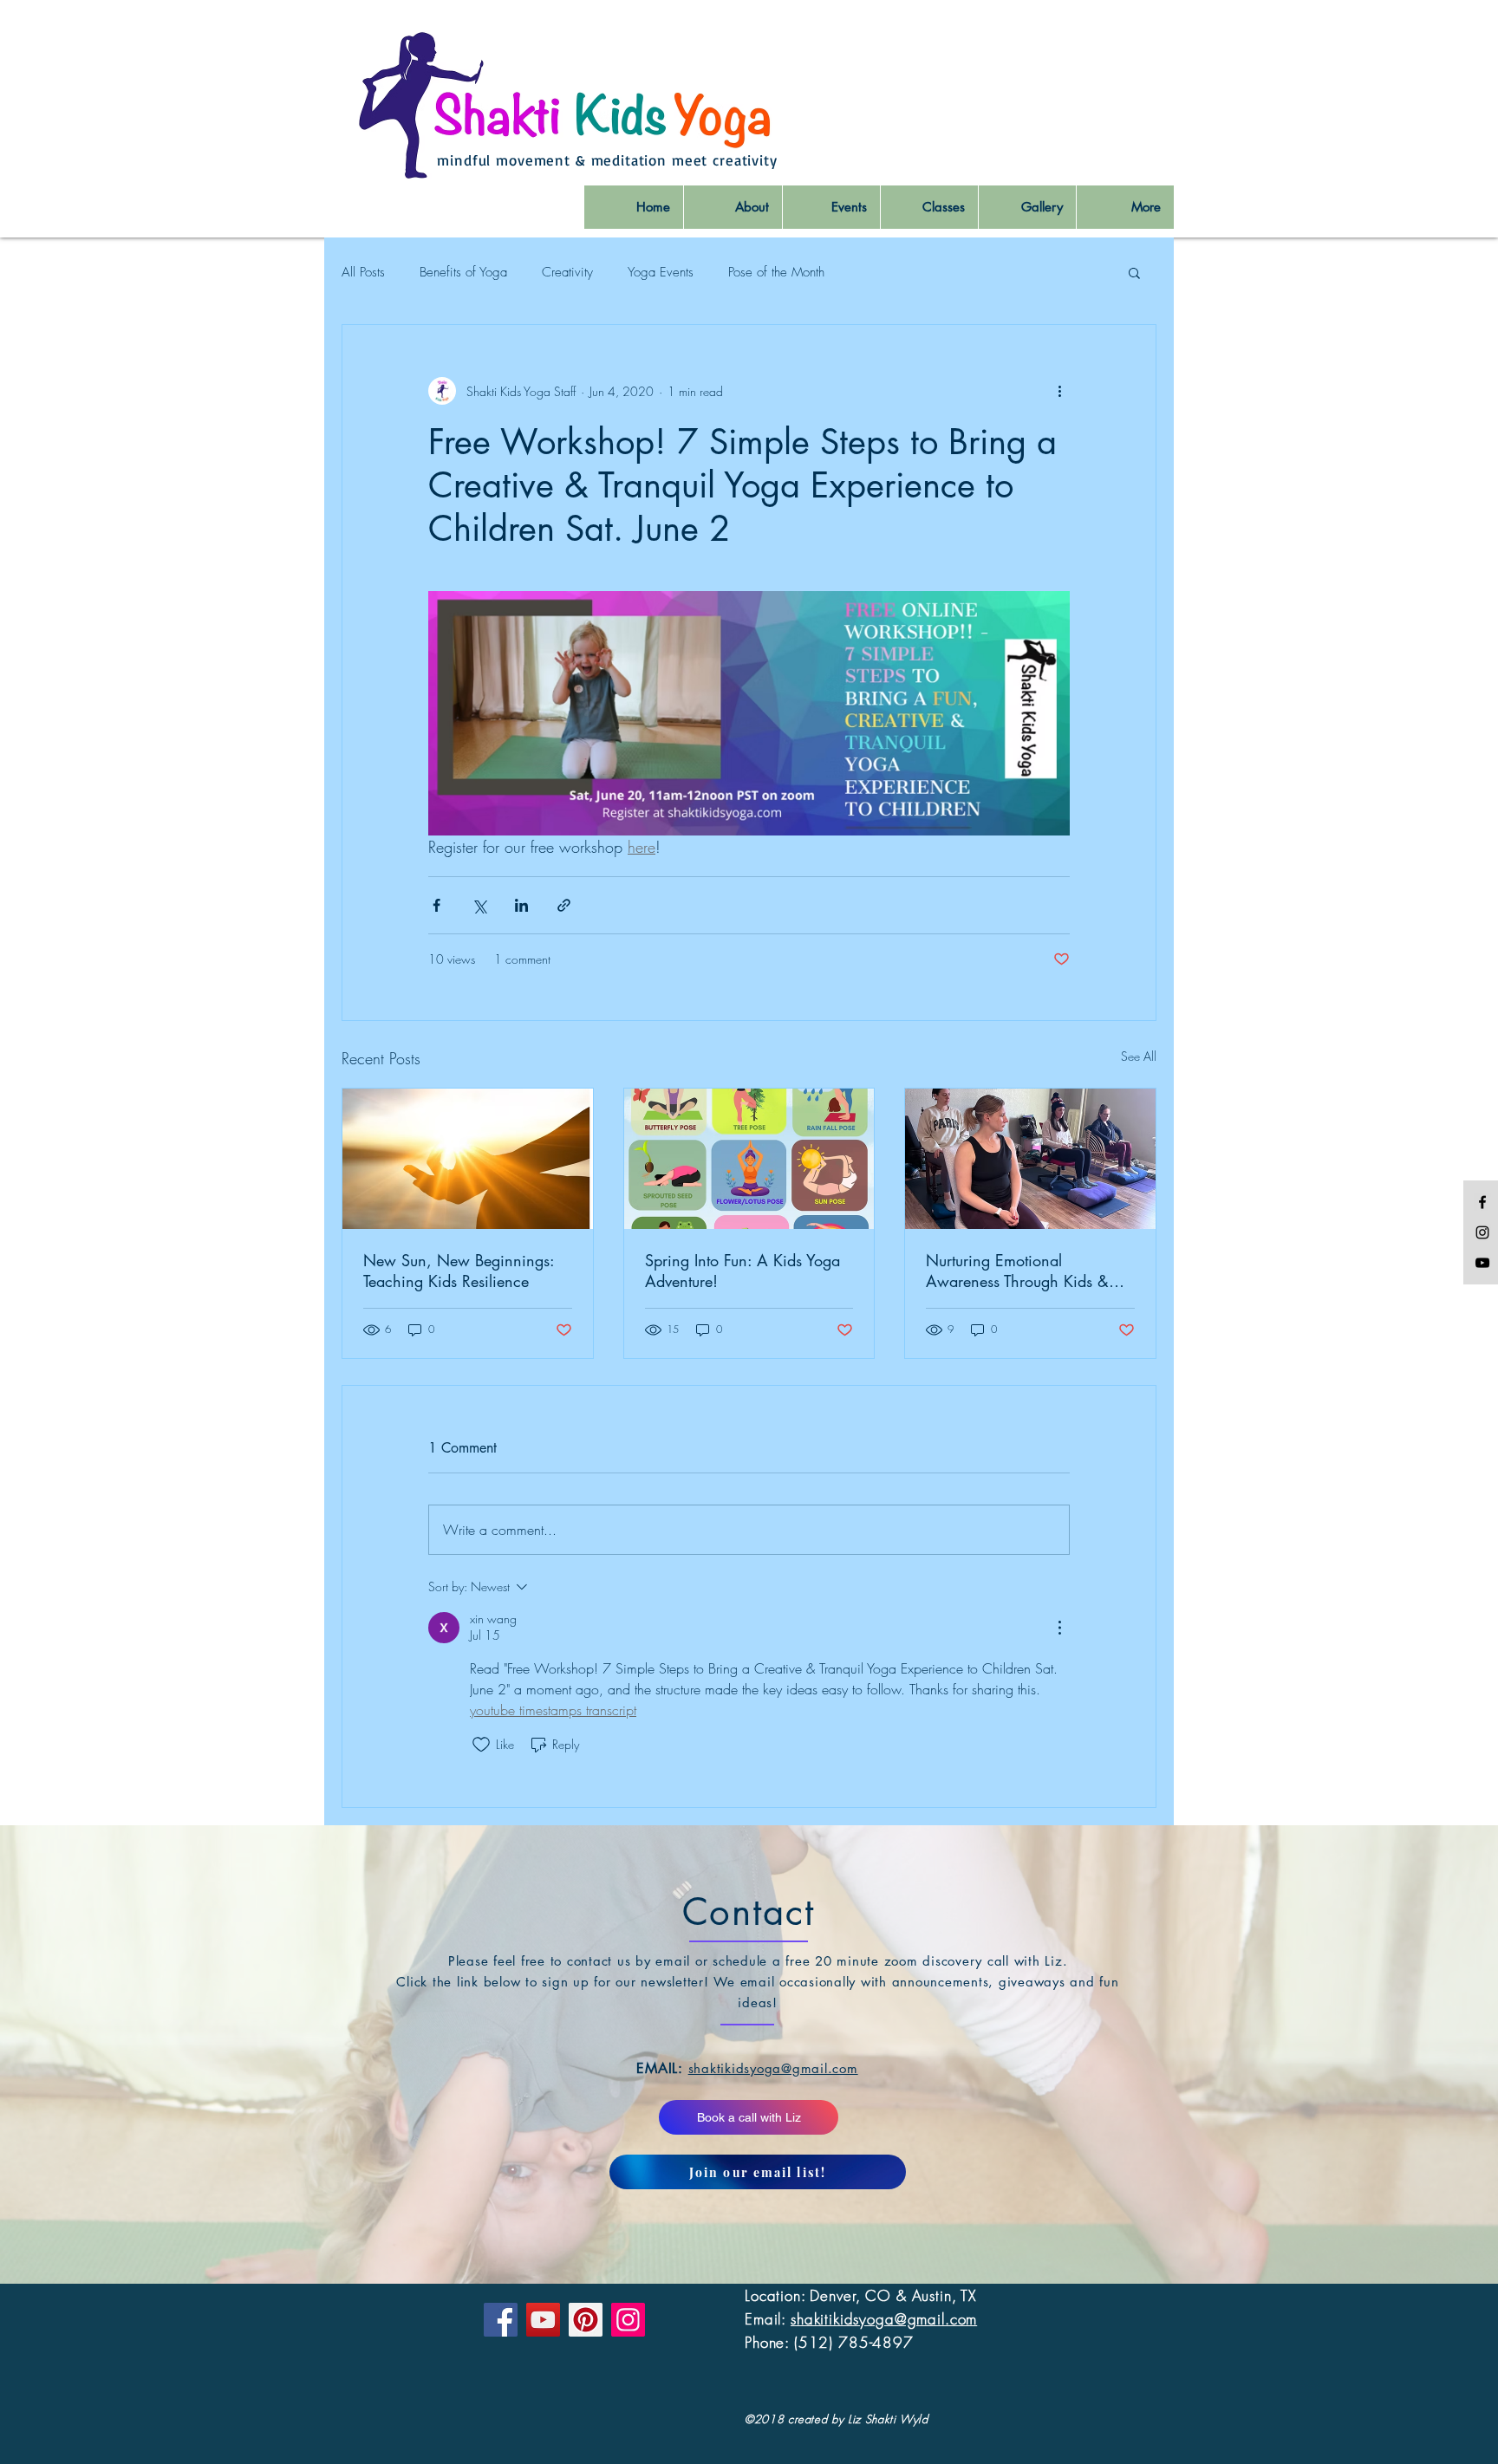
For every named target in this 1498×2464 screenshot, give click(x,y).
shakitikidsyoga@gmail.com (884, 2319)
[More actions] (1059, 391)
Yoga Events (661, 272)
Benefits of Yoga (463, 272)
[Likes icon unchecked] (481, 1745)
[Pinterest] (586, 2320)
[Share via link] (564, 905)
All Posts (363, 272)
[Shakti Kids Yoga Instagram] (1482, 1232)
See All (1139, 1056)
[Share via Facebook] (436, 905)
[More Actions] (1059, 1628)
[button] (1134, 272)
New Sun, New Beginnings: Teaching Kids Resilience (459, 1271)
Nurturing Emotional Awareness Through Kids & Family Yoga (1017, 1271)
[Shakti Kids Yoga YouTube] (1482, 1263)
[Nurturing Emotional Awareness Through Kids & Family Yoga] (1030, 1159)
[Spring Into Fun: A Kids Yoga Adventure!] (749, 1159)
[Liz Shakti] (1482, 1202)
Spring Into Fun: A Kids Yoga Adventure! (742, 1271)
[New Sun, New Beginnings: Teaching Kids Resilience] (468, 1159)
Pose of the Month (776, 272)
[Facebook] (501, 2320)
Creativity (567, 272)
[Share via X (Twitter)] (479, 905)
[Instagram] (628, 2320)
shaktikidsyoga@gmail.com (773, 2068)
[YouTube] (543, 2320)
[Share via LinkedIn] (521, 905)
